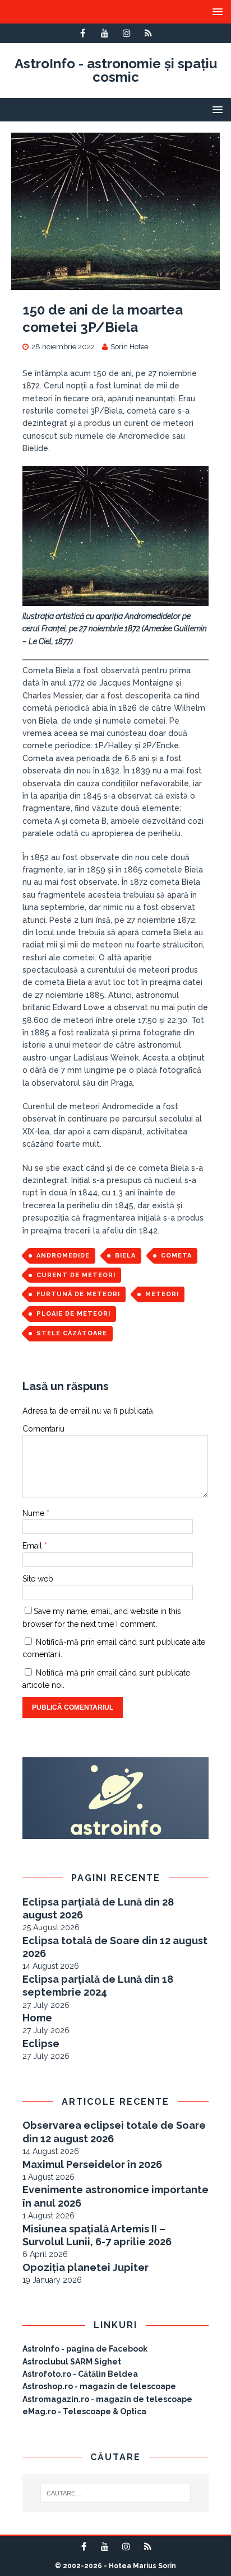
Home (37, 2018)
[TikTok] (148, 33)
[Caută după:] (116, 2493)
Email (33, 1546)
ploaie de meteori (73, 1314)
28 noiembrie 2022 (63, 347)
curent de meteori (76, 1275)
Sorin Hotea (130, 347)
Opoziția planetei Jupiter (86, 2267)
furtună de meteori (78, 1294)
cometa (176, 1256)
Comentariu (43, 1429)
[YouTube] (105, 33)
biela (125, 1256)
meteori (162, 1294)
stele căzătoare (72, 1333)
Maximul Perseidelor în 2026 (92, 2164)
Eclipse (41, 2044)
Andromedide (63, 1256)
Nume (34, 1513)
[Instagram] (126, 33)
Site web (38, 1579)
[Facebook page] (83, 33)
